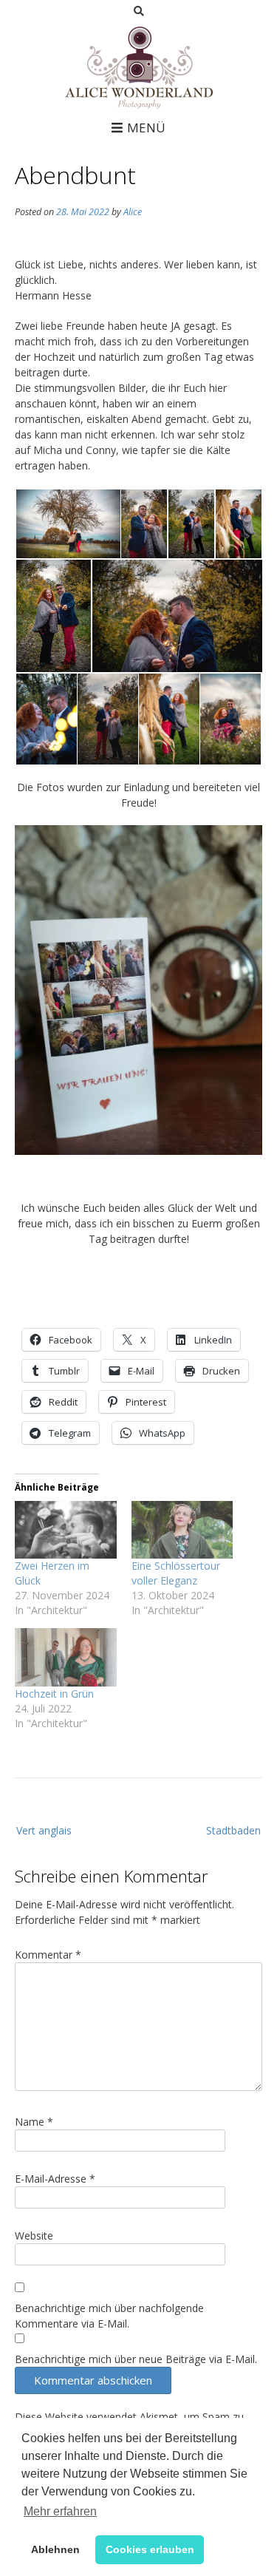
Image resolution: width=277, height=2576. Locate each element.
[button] (67, 524)
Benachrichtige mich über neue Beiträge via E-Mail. (136, 2359)
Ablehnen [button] (55, 2549)
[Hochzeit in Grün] (66, 1657)
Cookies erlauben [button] (150, 2549)
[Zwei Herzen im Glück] (66, 1530)
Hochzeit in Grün (54, 1694)
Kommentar (48, 1955)
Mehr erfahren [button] (60, 2511)
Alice (133, 212)
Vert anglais (44, 1830)
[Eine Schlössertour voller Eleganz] (182, 1530)
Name (34, 2122)
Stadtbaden (233, 1830)
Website (34, 2236)
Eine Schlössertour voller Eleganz (176, 1573)
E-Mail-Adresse (55, 2179)
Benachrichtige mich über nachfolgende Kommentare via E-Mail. (109, 2316)
